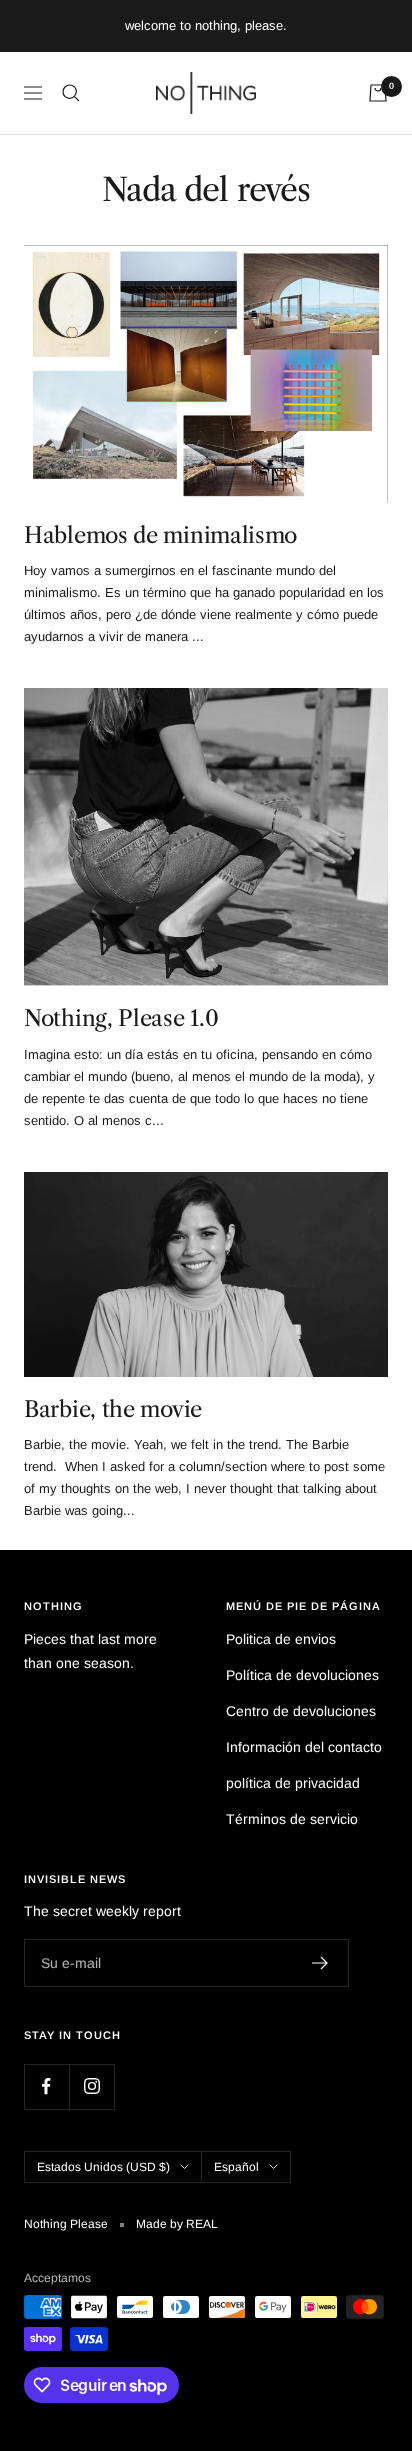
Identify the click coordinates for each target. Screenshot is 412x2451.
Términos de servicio (292, 1819)
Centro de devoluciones (301, 1711)
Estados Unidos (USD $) (103, 2167)
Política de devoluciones (302, 1675)
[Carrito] (378, 93)
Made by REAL (177, 2224)
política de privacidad (293, 1783)
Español (236, 2167)
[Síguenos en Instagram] (91, 2086)
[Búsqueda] (71, 93)
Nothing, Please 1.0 (121, 1018)
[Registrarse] (320, 1963)
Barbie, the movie (113, 1409)
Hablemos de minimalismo (160, 535)
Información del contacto (304, 1747)
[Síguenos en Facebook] (46, 2086)
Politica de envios (281, 1639)
